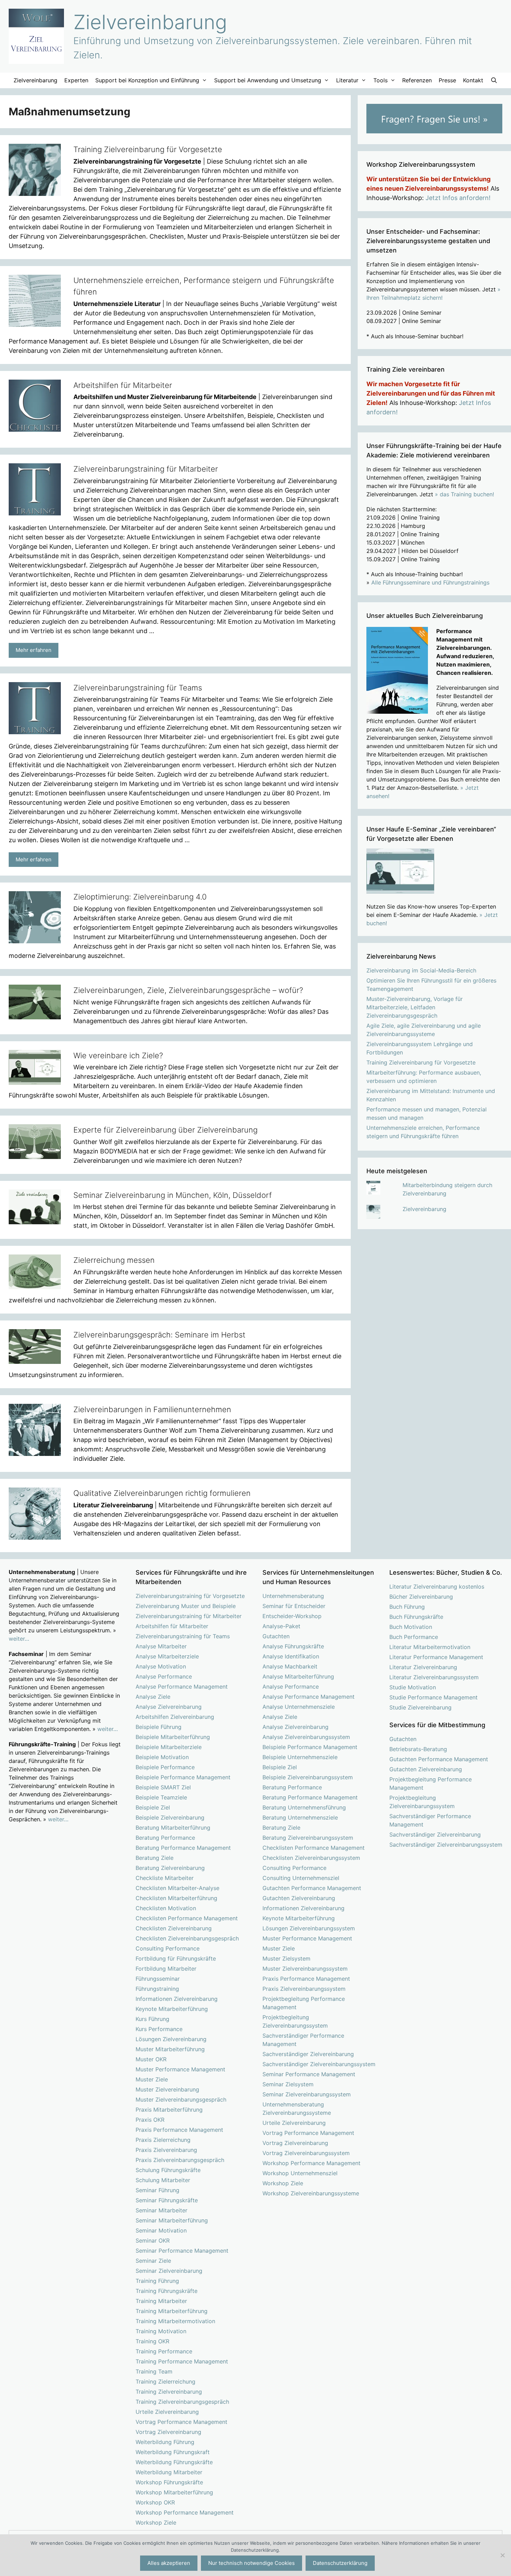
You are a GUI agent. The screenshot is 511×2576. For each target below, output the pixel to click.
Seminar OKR (153, 2240)
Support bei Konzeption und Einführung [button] (147, 80)
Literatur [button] (347, 80)
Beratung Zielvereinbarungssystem (308, 1838)
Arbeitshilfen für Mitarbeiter (123, 385)
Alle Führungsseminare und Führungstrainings (430, 582)
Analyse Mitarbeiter (161, 1646)
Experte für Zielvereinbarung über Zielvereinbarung (165, 1130)
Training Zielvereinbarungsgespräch (182, 2402)
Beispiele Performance (165, 1767)
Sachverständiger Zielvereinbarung (308, 2054)
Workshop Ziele (156, 2523)
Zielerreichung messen (114, 1260)
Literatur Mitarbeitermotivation (430, 1647)
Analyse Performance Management (182, 1687)
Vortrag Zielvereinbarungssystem (306, 2153)
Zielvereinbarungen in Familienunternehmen (152, 1409)
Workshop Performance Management (185, 2512)
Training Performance (164, 2351)
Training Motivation (161, 2331)
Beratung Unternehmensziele (300, 1817)
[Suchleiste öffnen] (494, 80)
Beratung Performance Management (183, 1848)
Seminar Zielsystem (288, 2084)
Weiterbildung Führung (165, 2442)
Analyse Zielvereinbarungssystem (306, 1737)
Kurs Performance (159, 2029)
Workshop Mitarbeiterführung (174, 2492)
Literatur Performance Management (436, 1657)
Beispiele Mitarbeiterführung (173, 1737)
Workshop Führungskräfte (169, 2482)
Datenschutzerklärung (340, 2563)
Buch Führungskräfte (416, 1617)
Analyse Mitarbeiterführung (298, 1676)
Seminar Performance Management (182, 2251)
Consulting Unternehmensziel (301, 1878)
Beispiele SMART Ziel (163, 1787)
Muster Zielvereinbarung (167, 2089)
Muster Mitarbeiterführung (170, 2049)
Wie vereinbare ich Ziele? (118, 1055)
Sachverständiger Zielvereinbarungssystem (319, 2064)
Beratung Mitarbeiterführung (173, 1828)
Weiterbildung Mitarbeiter (169, 2472)
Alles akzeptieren (169, 2563)
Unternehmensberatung (293, 1596)
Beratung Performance (165, 1838)
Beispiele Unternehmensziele (300, 1757)
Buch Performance (414, 1637)
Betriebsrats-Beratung (418, 1749)
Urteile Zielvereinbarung (167, 2412)
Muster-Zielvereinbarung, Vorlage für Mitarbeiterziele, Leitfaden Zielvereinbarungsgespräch (415, 1007)
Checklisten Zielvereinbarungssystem (311, 1858)
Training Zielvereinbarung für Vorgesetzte (148, 149)
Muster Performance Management (180, 2069)
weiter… (19, 1639)
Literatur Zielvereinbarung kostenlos (437, 1587)
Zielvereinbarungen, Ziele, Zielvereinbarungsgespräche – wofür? (188, 990)
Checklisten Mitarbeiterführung (176, 1898)
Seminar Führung (157, 2190)
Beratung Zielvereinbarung (170, 1868)
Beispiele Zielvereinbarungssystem (308, 1777)
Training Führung (157, 2281)
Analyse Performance (164, 1676)
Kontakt (473, 80)
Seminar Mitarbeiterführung (172, 2220)
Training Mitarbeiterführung (172, 2311)
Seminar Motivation (161, 2230)
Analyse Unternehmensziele (299, 1707)
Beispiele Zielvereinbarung (170, 1817)
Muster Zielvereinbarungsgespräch (181, 2099)
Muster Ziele (152, 2079)
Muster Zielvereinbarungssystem (305, 1969)
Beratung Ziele (155, 1858)
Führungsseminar (158, 1979)
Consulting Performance (168, 1948)
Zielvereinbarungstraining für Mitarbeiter (146, 469)
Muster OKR (151, 2059)
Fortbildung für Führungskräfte (176, 1958)
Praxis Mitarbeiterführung (169, 2110)
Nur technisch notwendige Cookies (252, 2563)
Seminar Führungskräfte (167, 2200)
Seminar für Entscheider (294, 1606)
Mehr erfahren (34, 650)
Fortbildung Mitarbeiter (166, 1969)
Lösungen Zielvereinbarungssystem (309, 1928)
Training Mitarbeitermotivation (175, 2321)
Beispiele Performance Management (183, 1777)
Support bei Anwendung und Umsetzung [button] (268, 80)
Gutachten (276, 1636)
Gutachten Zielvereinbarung (299, 1898)
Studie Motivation (413, 1687)
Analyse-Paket (281, 1626)
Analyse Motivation (161, 1666)
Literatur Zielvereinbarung (423, 1667)
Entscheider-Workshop (292, 1616)
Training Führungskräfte (167, 2291)
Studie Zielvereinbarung (420, 1707)
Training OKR (152, 2341)
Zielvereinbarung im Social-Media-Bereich (421, 970)
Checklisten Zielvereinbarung (174, 1928)
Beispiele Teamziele (161, 1797)
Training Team (154, 2371)
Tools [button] (380, 80)
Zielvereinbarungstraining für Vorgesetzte (190, 1596)
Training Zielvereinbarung (169, 2392)
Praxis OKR (150, 2120)
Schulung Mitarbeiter (163, 2180)
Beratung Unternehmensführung (304, 1807)
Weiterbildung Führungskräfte (174, 2462)
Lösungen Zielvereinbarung (171, 2039)
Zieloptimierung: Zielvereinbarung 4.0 (140, 897)
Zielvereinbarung (150, 22)
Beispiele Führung (159, 1727)
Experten (76, 80)
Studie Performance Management (433, 1697)
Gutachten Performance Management (312, 1888)
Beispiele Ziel (153, 1807)
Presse (447, 80)
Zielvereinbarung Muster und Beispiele (186, 1606)
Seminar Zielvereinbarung (169, 2271)
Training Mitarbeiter (161, 2301)
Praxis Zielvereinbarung (166, 2150)
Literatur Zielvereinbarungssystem (434, 1677)
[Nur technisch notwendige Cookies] (502, 2555)
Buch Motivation (411, 1627)
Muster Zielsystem (286, 1958)
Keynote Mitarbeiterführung (172, 2009)
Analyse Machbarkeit (290, 1666)
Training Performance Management (182, 2361)
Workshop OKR (155, 2502)
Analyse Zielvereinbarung (169, 1707)
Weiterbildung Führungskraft (173, 2452)
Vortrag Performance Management (181, 2422)
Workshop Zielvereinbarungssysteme (311, 2193)
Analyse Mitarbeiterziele (167, 1656)
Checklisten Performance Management (187, 1918)
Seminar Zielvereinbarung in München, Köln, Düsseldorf (173, 1195)
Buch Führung (407, 1607)
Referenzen (417, 80)
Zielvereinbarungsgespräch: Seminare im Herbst (159, 1335)
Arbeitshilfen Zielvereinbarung (175, 1717)
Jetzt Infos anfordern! (458, 198)
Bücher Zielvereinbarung (421, 1597)
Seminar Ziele (153, 2261)
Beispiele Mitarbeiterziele (169, 1747)
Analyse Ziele (153, 1697)
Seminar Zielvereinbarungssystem (307, 2094)
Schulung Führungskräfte (168, 2170)
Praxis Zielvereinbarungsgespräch (180, 2160)
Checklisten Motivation (166, 1908)
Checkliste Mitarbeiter (165, 1878)
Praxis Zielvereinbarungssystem (304, 1989)
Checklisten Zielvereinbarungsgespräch (187, 1938)
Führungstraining (157, 1989)
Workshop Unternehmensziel (300, 2173)
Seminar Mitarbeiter (161, 2210)
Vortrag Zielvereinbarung (168, 2432)
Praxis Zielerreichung (163, 2140)
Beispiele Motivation (162, 1757)
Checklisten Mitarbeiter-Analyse (177, 1888)
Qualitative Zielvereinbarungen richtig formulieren (162, 1493)
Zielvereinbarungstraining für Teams (138, 688)
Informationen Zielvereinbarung (177, 1999)
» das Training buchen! (464, 494)
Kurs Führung (152, 2019)
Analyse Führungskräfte (293, 1646)
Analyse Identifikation (291, 1656)
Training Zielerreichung (165, 2382)
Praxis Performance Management (179, 2130)
